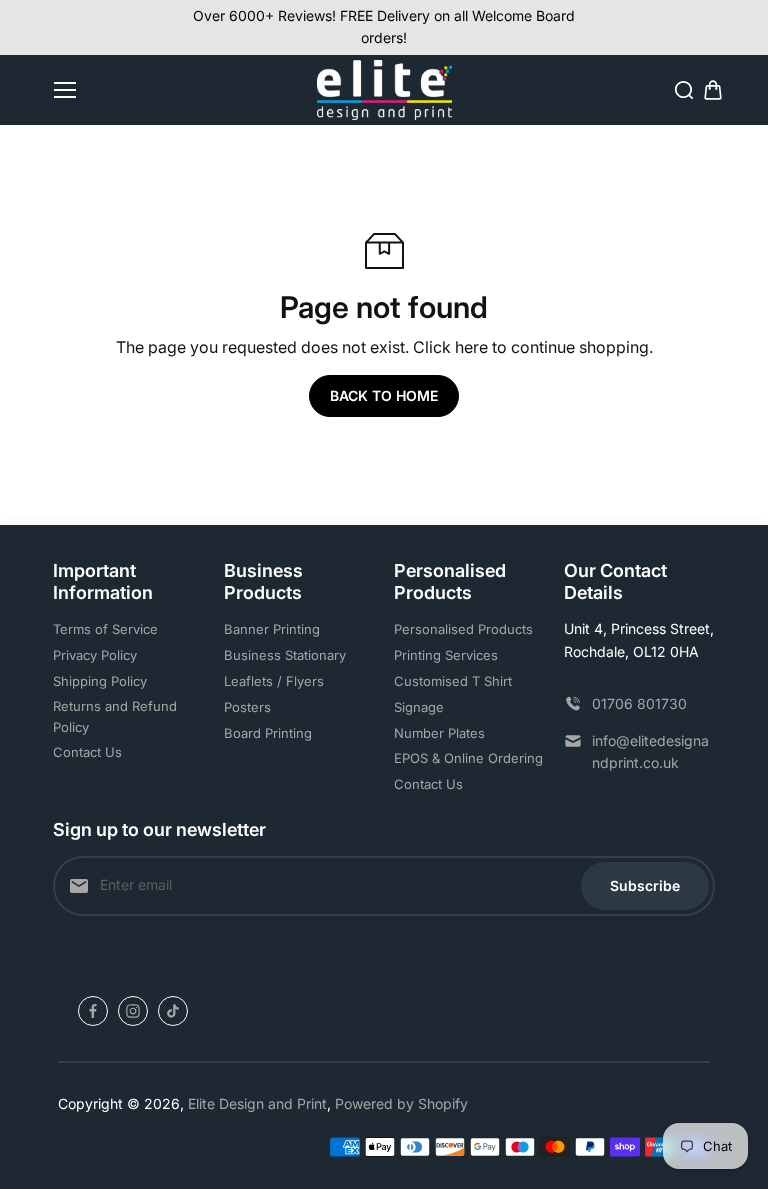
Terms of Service (105, 629)
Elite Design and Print (257, 1103)
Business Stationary (285, 655)
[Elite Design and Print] (384, 90)
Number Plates (439, 733)
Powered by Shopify (401, 1103)
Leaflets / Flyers (274, 681)
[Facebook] (93, 1011)
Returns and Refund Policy (115, 716)
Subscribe (645, 885)
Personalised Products (463, 629)
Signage (419, 707)
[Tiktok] (173, 1011)
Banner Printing (272, 629)
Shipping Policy (100, 681)
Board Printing (268, 733)
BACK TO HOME (384, 395)
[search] (684, 90)
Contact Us (87, 752)
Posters (247, 707)
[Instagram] (133, 1011)
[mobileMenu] (65, 90)
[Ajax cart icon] (713, 90)
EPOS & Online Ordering (468, 758)
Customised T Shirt (453, 681)
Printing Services (446, 655)
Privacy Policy (95, 655)
